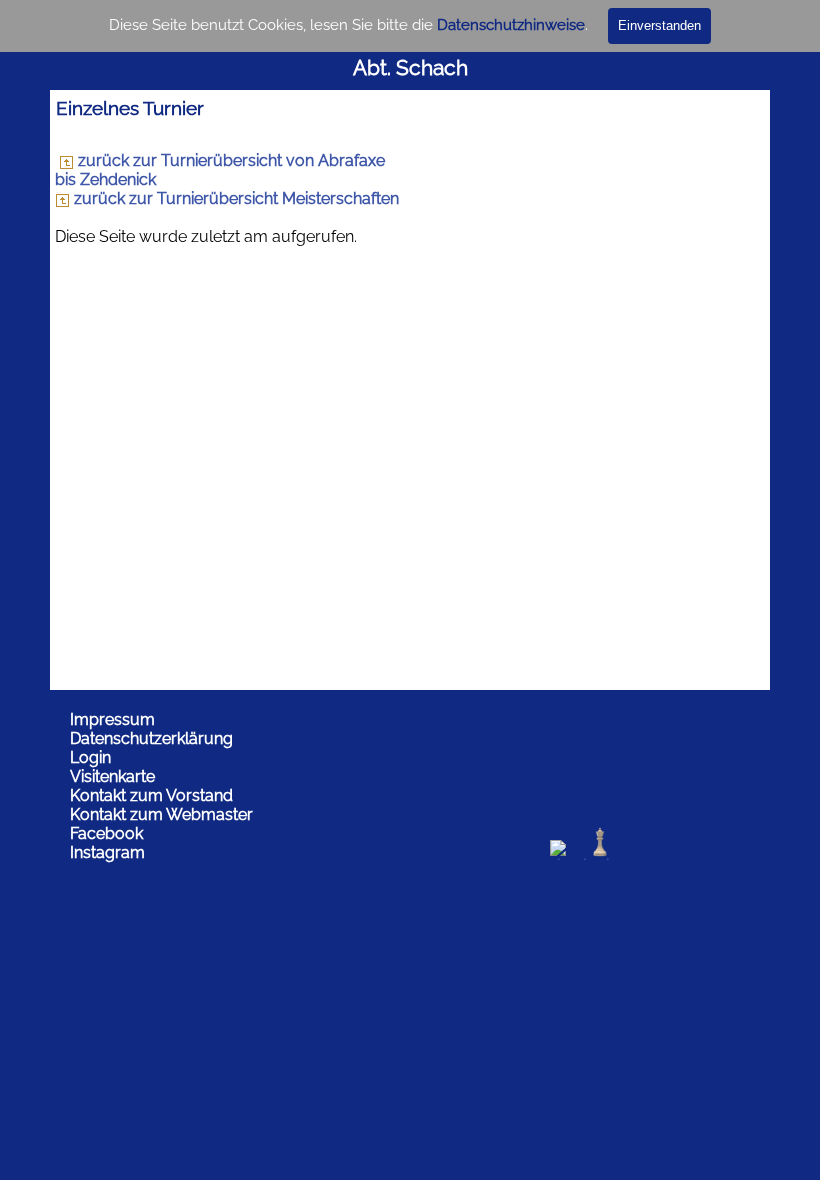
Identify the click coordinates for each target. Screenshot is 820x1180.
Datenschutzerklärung (151, 738)
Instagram (107, 852)
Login (90, 757)
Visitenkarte (112, 776)
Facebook (106, 833)
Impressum (112, 719)
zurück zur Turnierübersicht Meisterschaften (234, 198)
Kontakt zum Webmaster (161, 814)
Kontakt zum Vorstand (151, 795)
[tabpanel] (410, 52)
